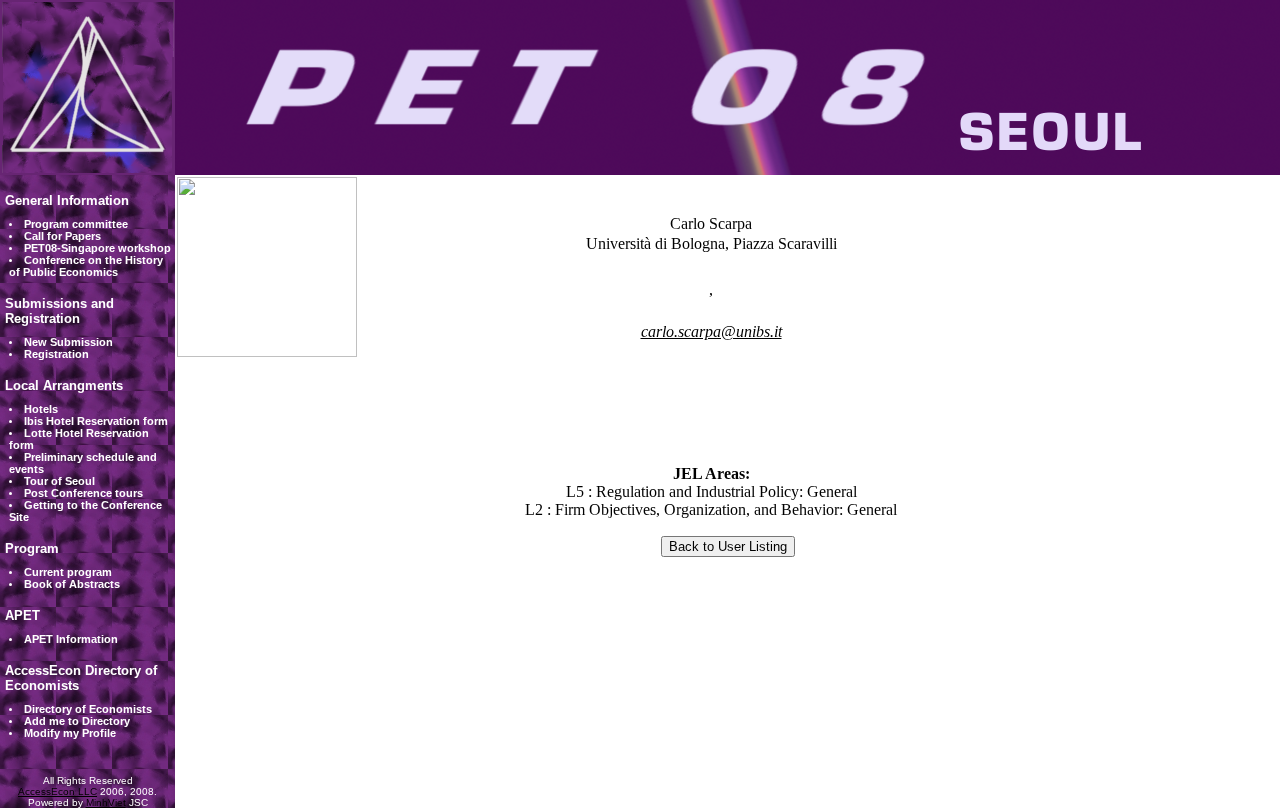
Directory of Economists (88, 709)
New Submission (68, 342)
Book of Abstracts (72, 584)
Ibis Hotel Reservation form (96, 421)
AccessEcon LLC (57, 791)
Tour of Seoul (59, 481)
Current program (68, 572)
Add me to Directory (77, 721)
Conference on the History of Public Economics (86, 266)
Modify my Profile (70, 733)
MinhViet (106, 802)
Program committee (76, 224)
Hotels (41, 409)
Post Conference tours (83, 493)
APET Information (71, 639)
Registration (56, 354)
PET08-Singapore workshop (97, 248)
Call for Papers (62, 236)
